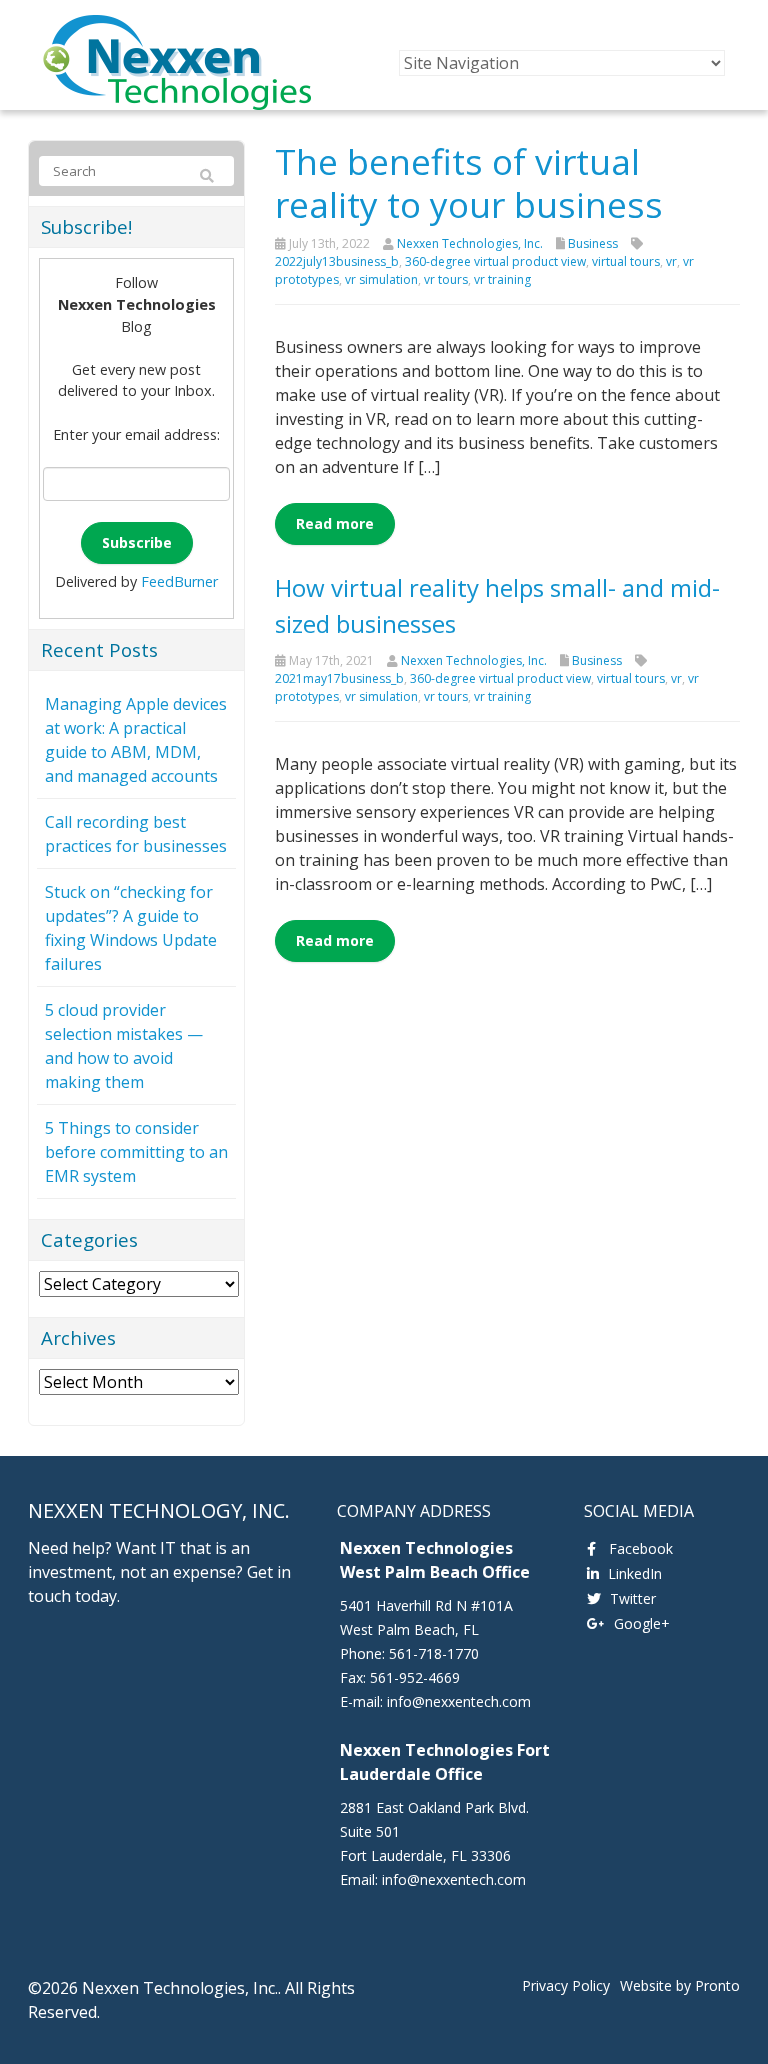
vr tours (446, 279)
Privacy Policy (566, 1985)
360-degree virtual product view (495, 261)
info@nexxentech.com (459, 1701)
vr (671, 261)
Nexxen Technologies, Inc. (470, 243)
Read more (335, 523)
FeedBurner (179, 581)
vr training (502, 279)
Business (593, 243)
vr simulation (381, 279)
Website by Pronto (680, 1985)
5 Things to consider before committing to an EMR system (136, 1152)
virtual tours (626, 261)
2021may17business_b (339, 678)
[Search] (207, 176)
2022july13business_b (337, 261)
